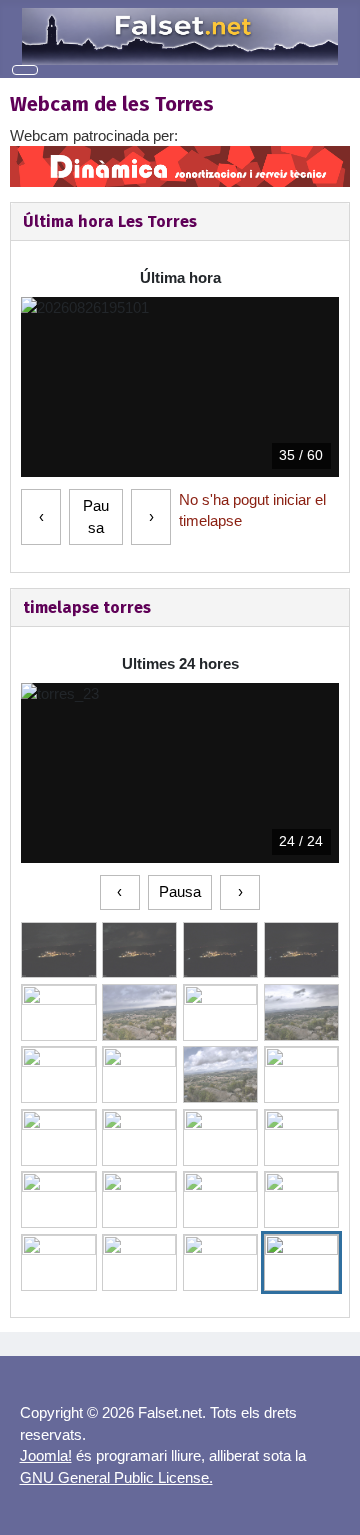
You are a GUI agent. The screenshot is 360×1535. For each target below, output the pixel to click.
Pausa (96, 516)
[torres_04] (58, 1012)
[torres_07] (301, 1012)
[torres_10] (220, 1074)
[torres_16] (58, 1199)
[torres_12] (58, 1137)
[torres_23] (301, 1262)
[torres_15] (301, 1137)
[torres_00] (58, 950)
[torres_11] (301, 1074)
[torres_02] (220, 950)
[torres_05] (139, 1012)
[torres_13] (139, 1137)
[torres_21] (139, 1262)
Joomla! (46, 1455)
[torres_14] (220, 1137)
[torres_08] (58, 1074)
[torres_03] (301, 950)
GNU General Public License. (116, 1477)
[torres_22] (220, 1262)
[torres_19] (301, 1199)
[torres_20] (58, 1262)
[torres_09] (139, 1074)
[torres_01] (139, 950)
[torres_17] (139, 1199)
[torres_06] (220, 1012)
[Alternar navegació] (25, 70)
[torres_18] (220, 1199)
